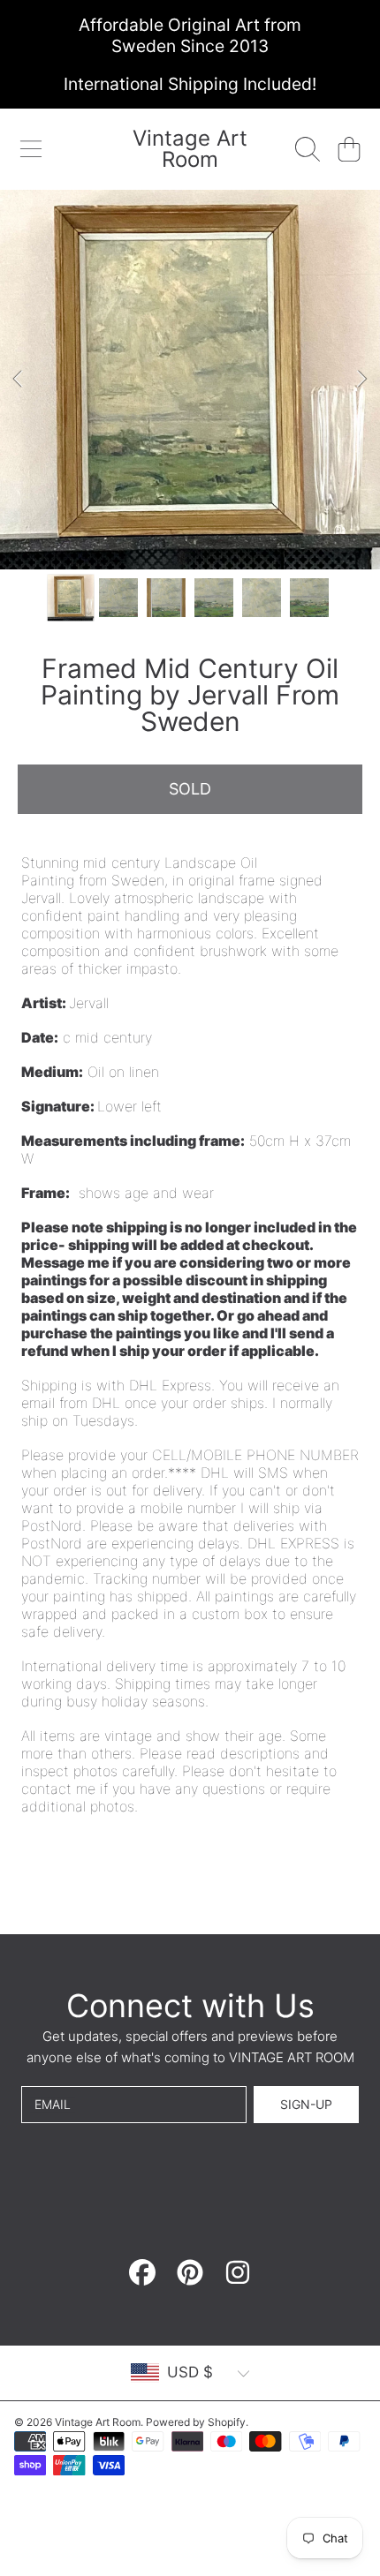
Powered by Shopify (196, 2422)
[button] (31, 149)
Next (361, 380)
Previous (19, 380)
